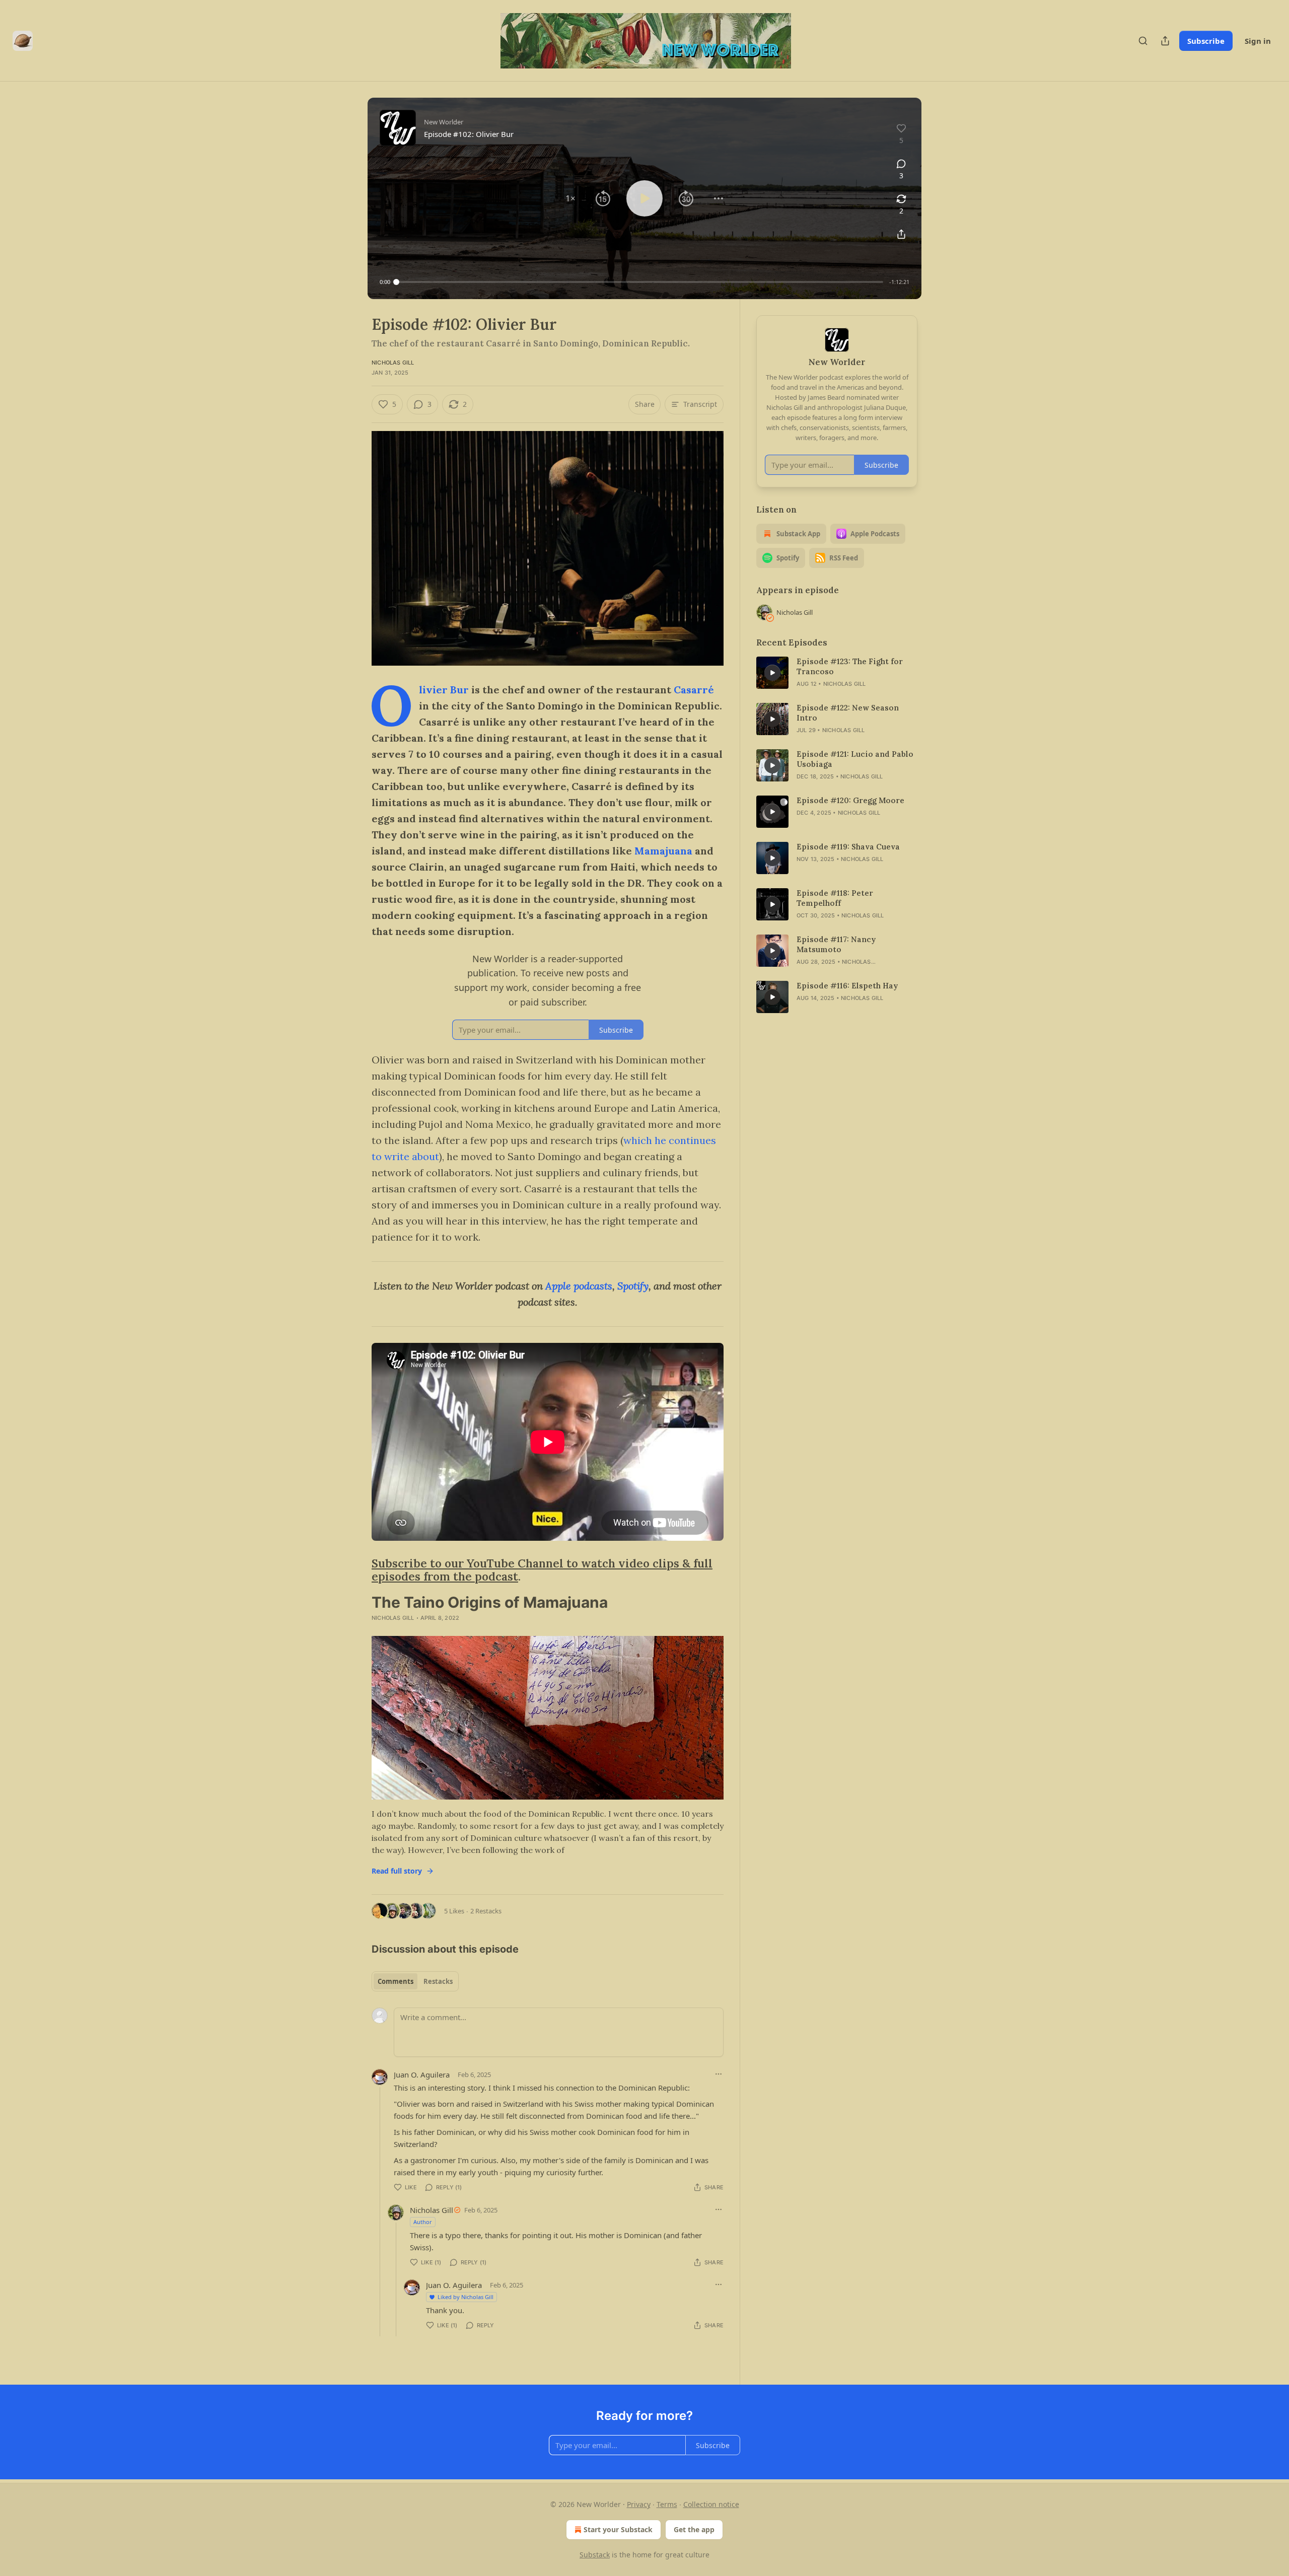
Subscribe (1206, 41)
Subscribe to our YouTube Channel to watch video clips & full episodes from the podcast (542, 1570)
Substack (595, 2555)
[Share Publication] (1165, 41)
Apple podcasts (579, 1286)
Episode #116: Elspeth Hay (847, 986)
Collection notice (711, 2504)
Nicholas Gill (393, 363)
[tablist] (415, 1981)
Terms (667, 2504)
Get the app (694, 2529)
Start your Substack (618, 2529)
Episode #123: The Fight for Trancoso (850, 666)
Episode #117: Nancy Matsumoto (836, 944)
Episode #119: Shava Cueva (848, 847)
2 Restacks (486, 1911)
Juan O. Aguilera (422, 2074)
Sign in (1258, 41)
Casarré (694, 690)
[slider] (640, 282)
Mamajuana (663, 851)
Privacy (639, 2504)
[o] (772, 673)
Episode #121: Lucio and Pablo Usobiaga (855, 759)
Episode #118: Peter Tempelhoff (835, 898)
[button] (570, 198)
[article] (837, 673)
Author (423, 2222)
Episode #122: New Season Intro (848, 713)
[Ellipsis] (719, 2074)
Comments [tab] (396, 1981)
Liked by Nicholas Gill (466, 2297)
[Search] (1143, 41)
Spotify (633, 1286)
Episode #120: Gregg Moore (850, 800)
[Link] (357, 1570)
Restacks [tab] (438, 1981)
